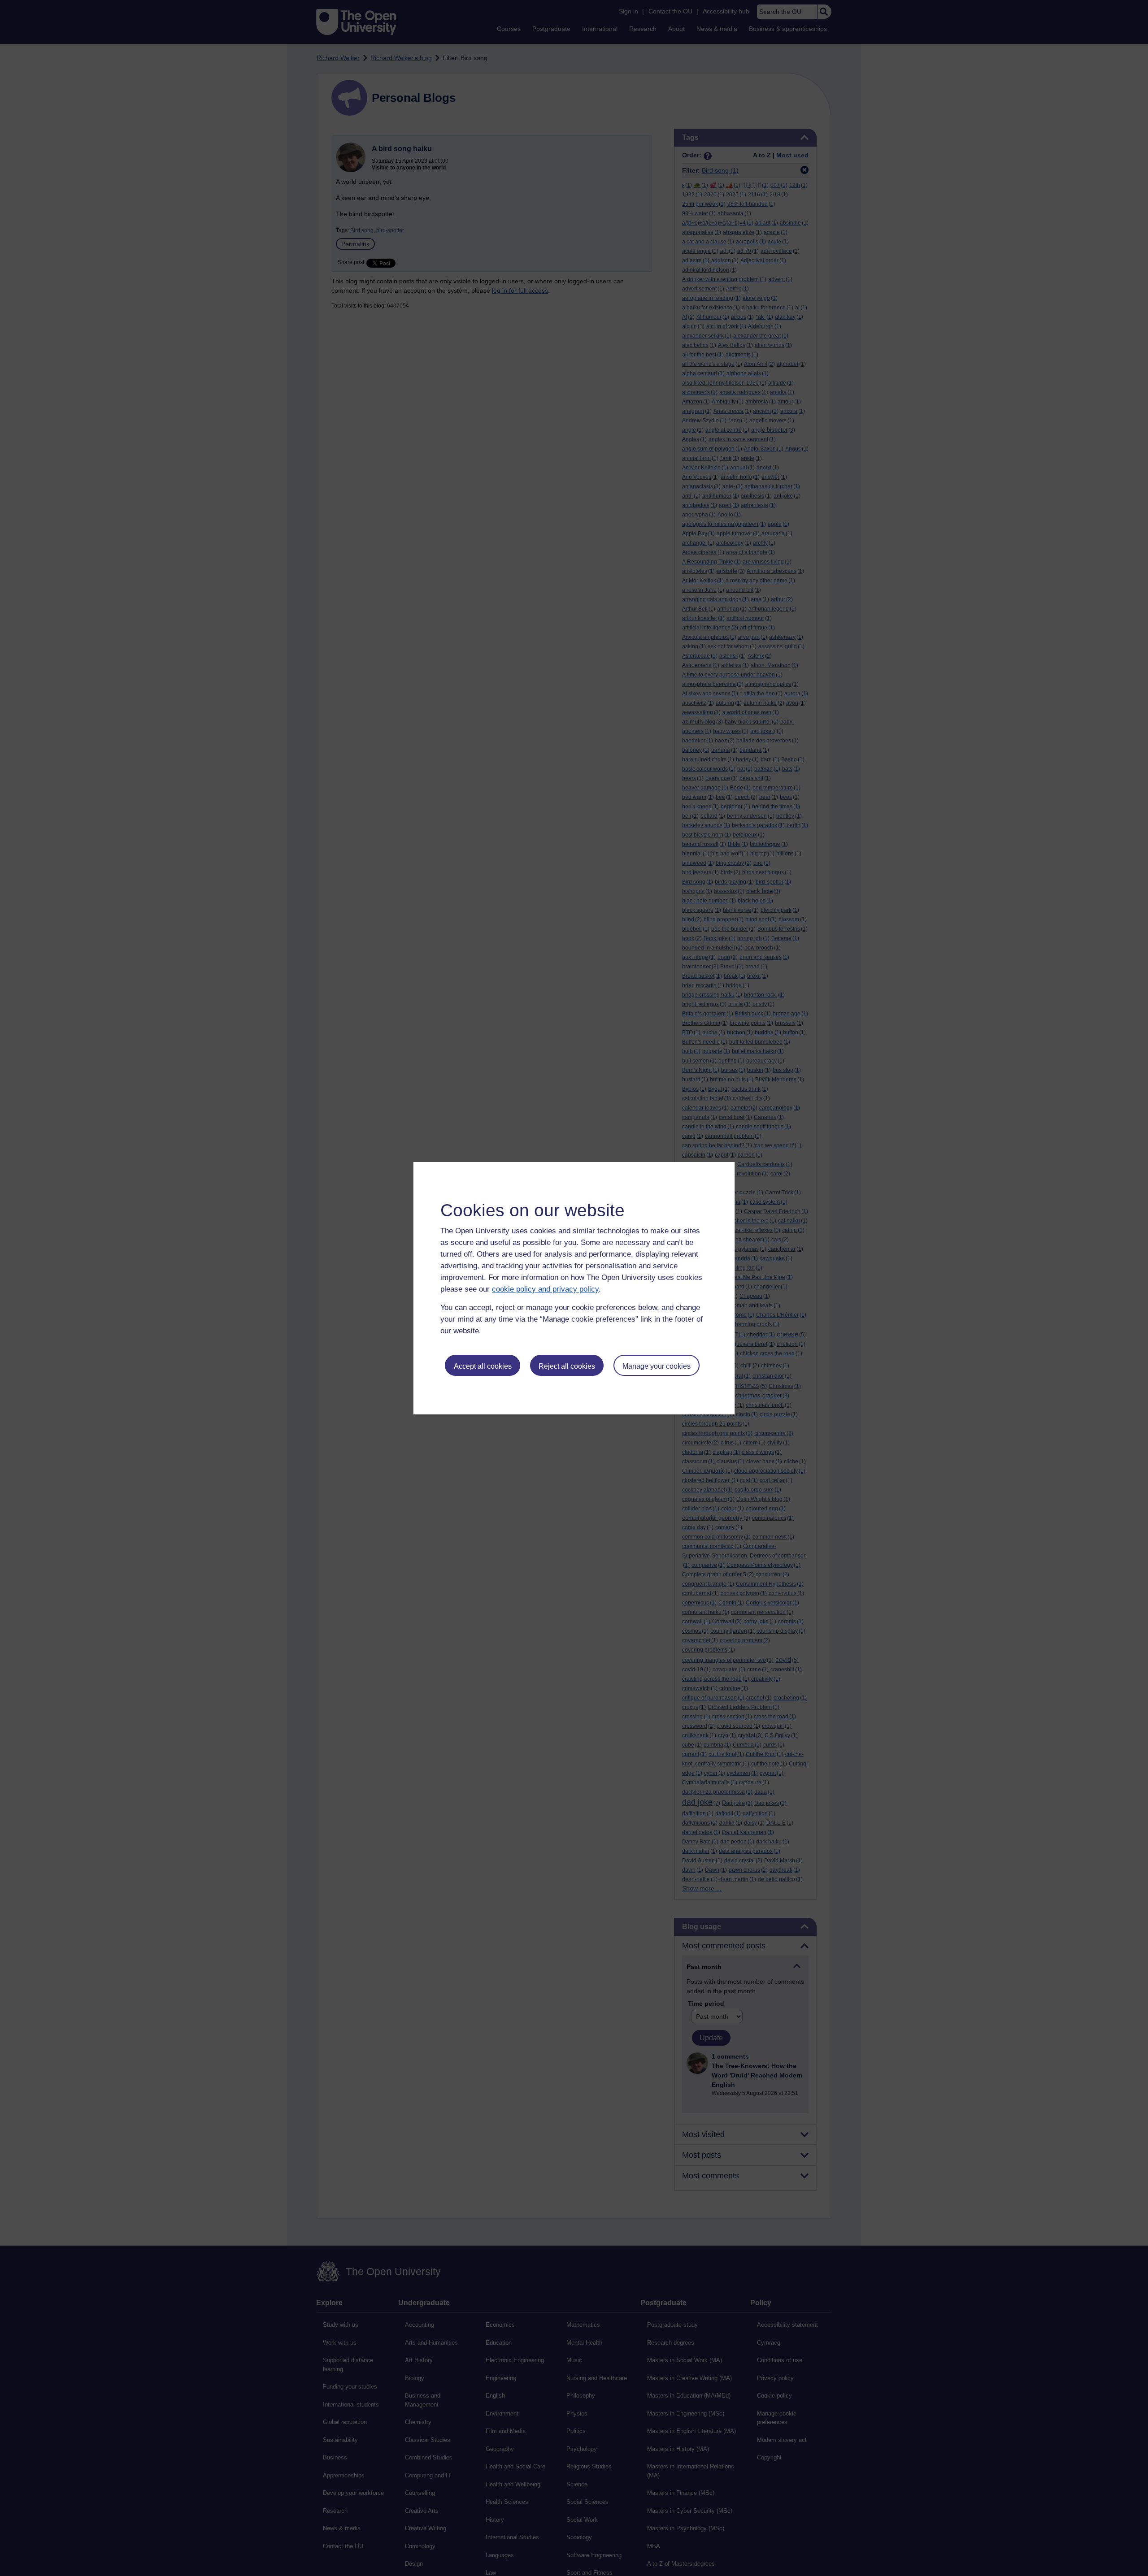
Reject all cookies (567, 1366)
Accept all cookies (483, 1366)
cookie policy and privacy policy (545, 1289)
